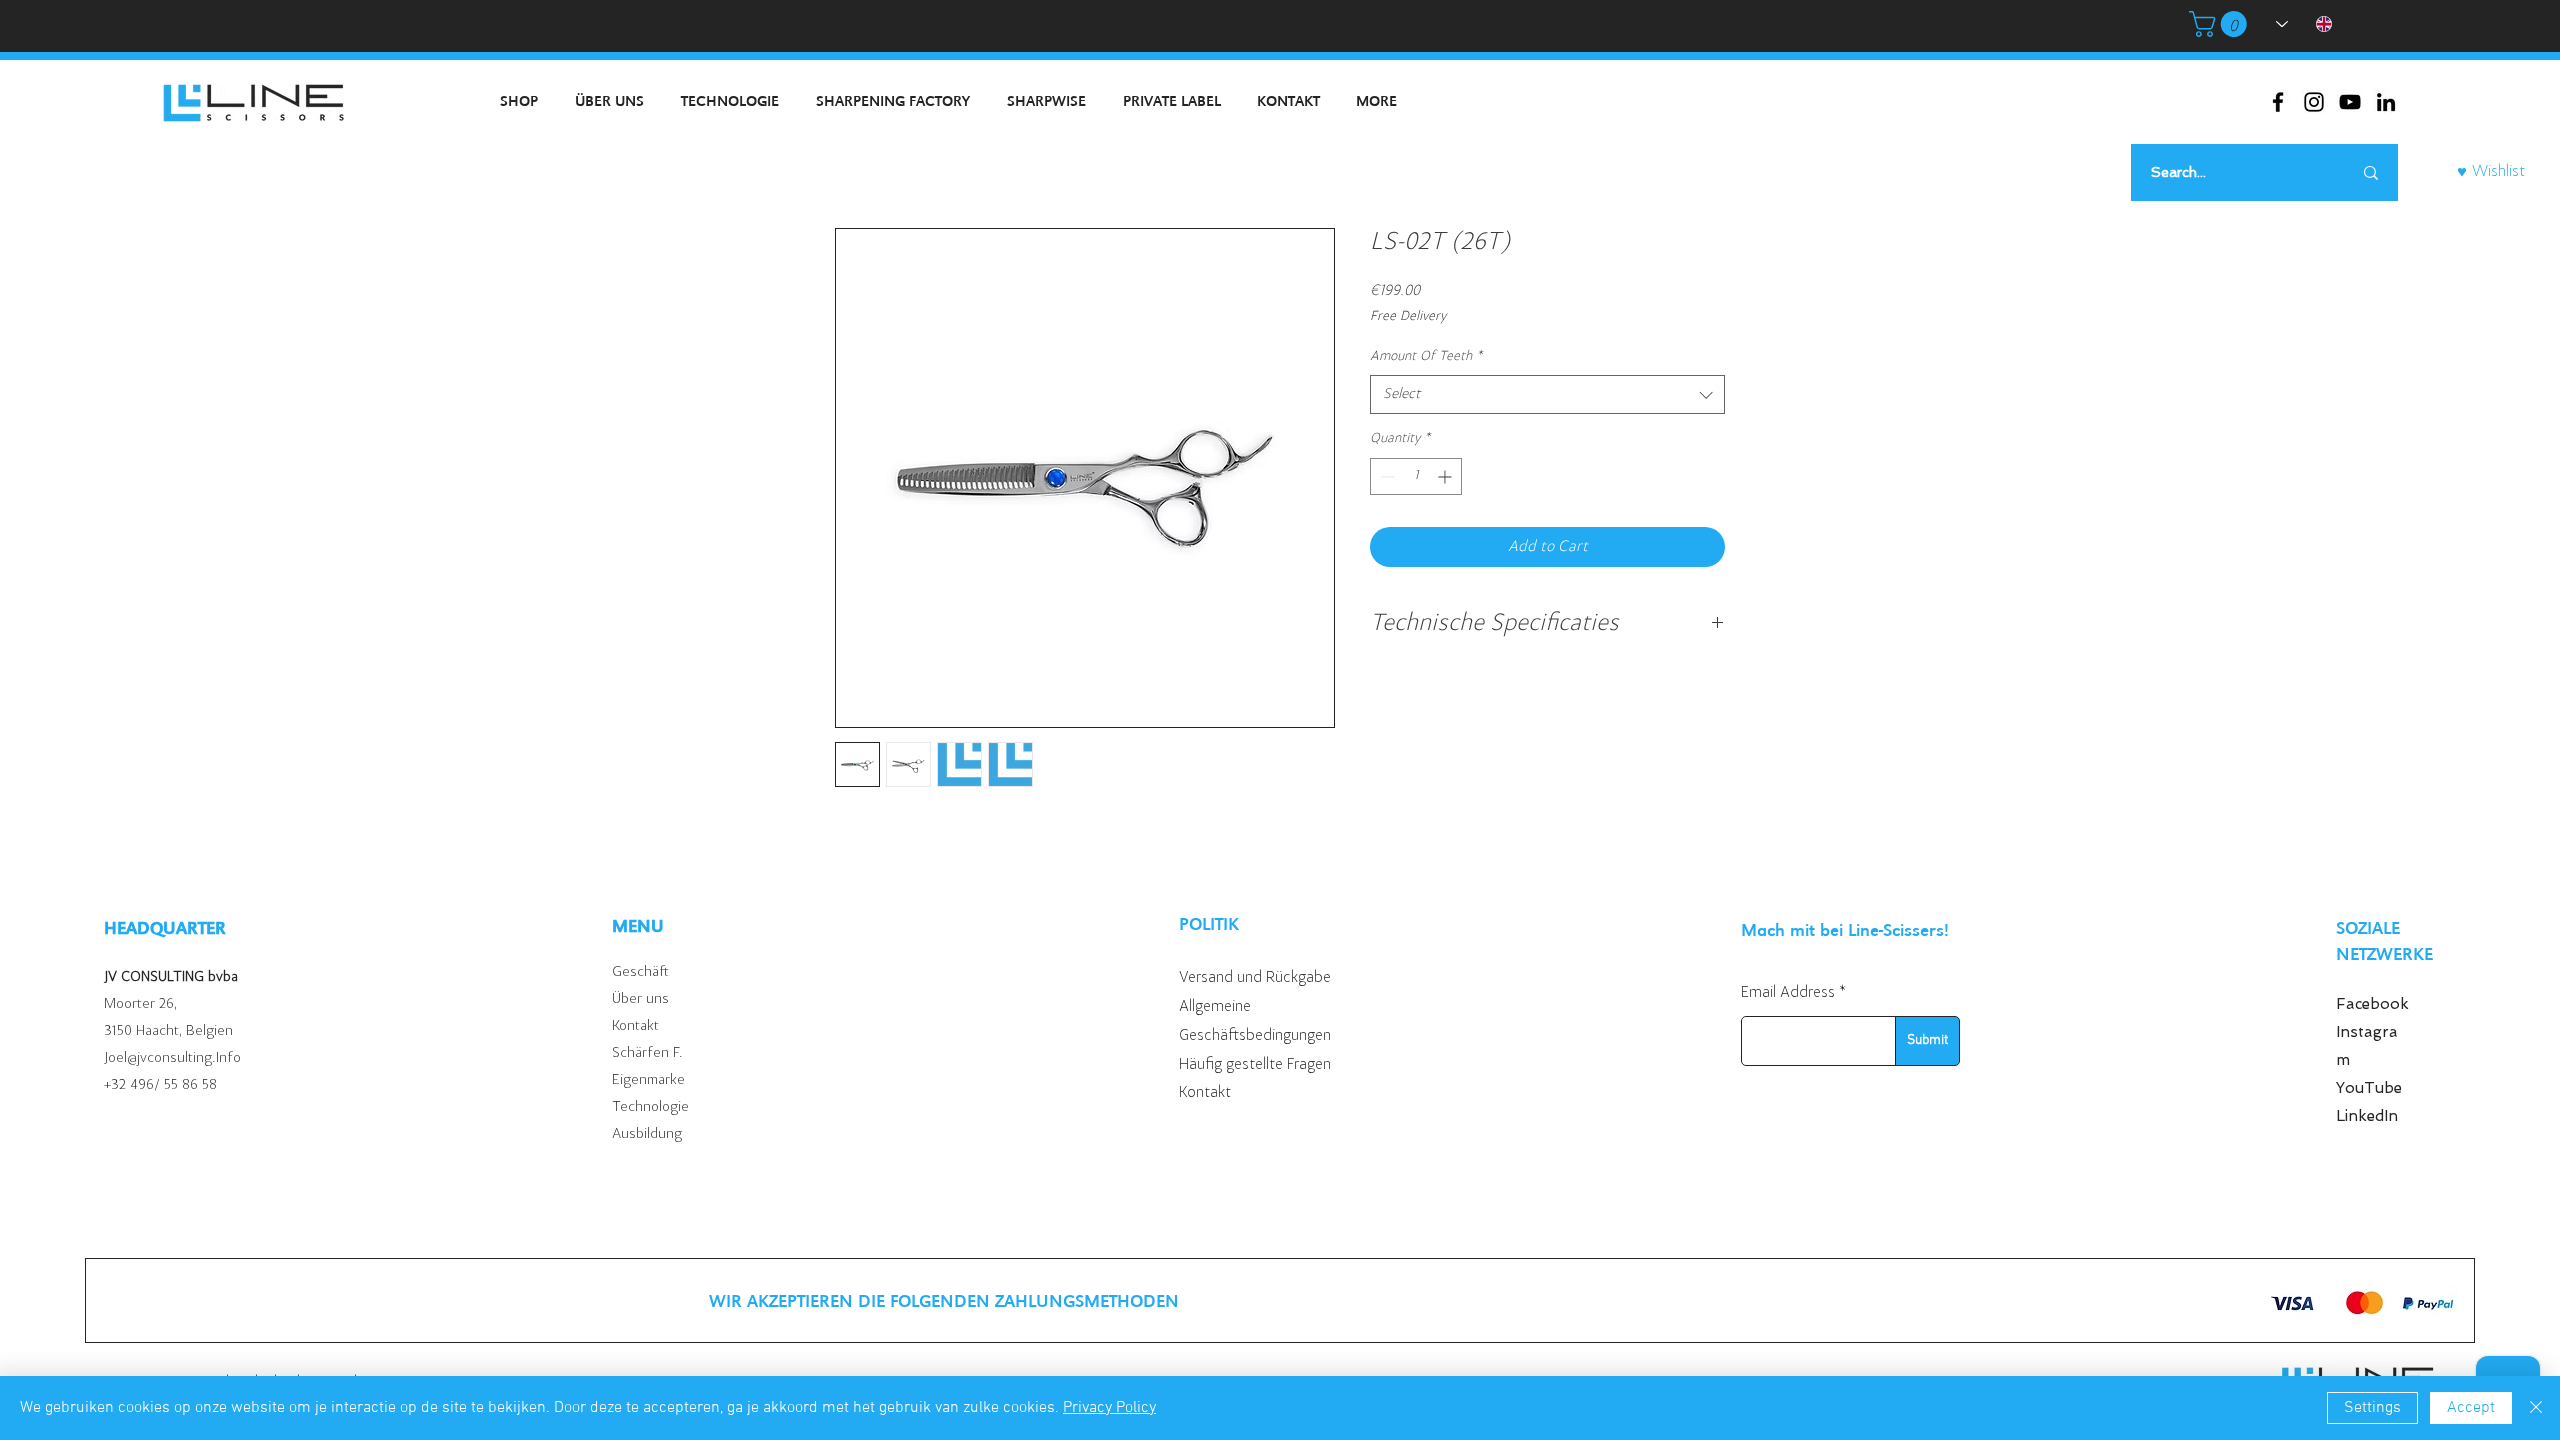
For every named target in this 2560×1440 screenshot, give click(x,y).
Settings (2372, 1408)
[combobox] (1547, 394)
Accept (2471, 1408)
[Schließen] (2536, 1408)
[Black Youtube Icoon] (2350, 102)
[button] (2221, 24)
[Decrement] (1385, 476)
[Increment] (1446, 476)
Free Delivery (1408, 317)
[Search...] (2371, 172)
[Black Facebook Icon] (2278, 102)
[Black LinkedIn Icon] (2386, 102)
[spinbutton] (1416, 476)
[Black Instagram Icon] (2314, 102)
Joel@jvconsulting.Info (172, 1058)
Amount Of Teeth (1426, 357)
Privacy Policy (1109, 1408)
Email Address (1788, 993)
